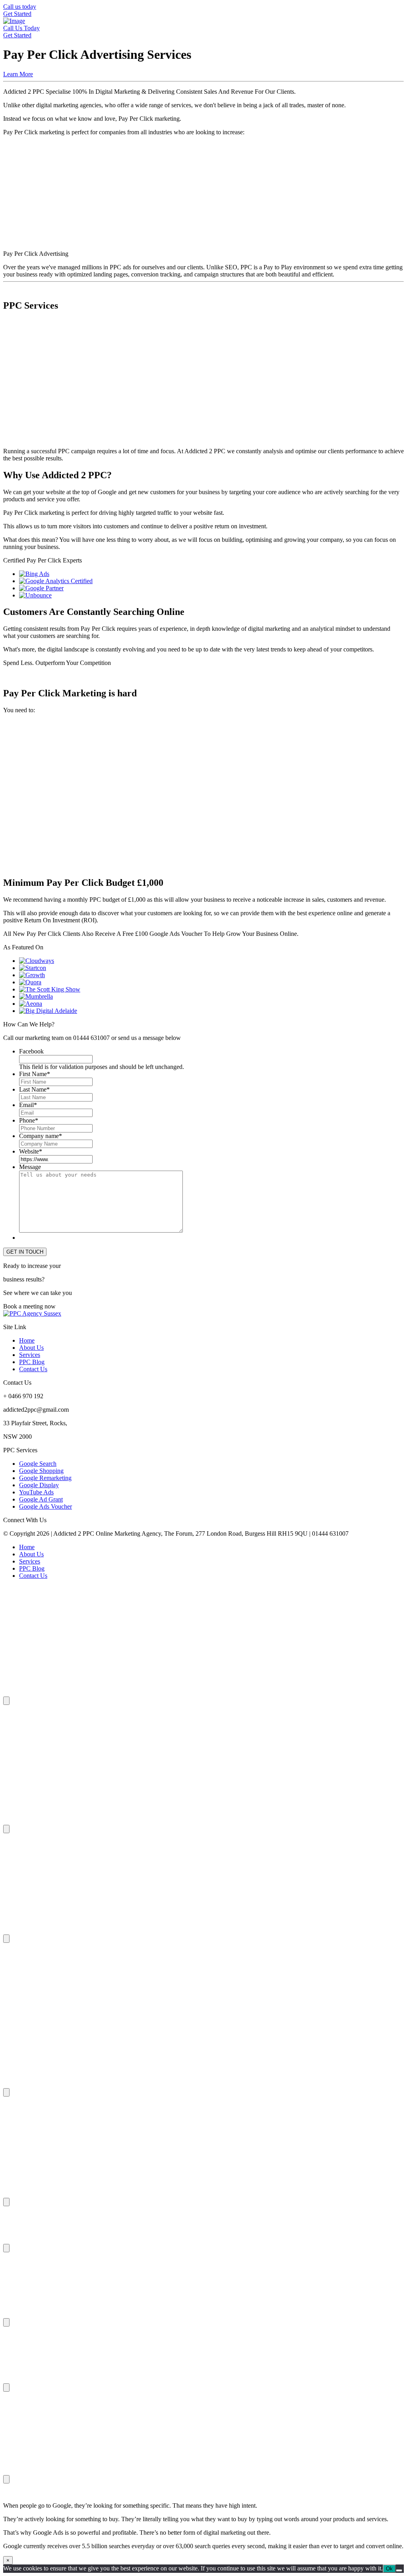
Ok (389, 2569)
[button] (203, 326)
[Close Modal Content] (6, 1701)
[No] (399, 2570)
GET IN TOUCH (25, 1252)
